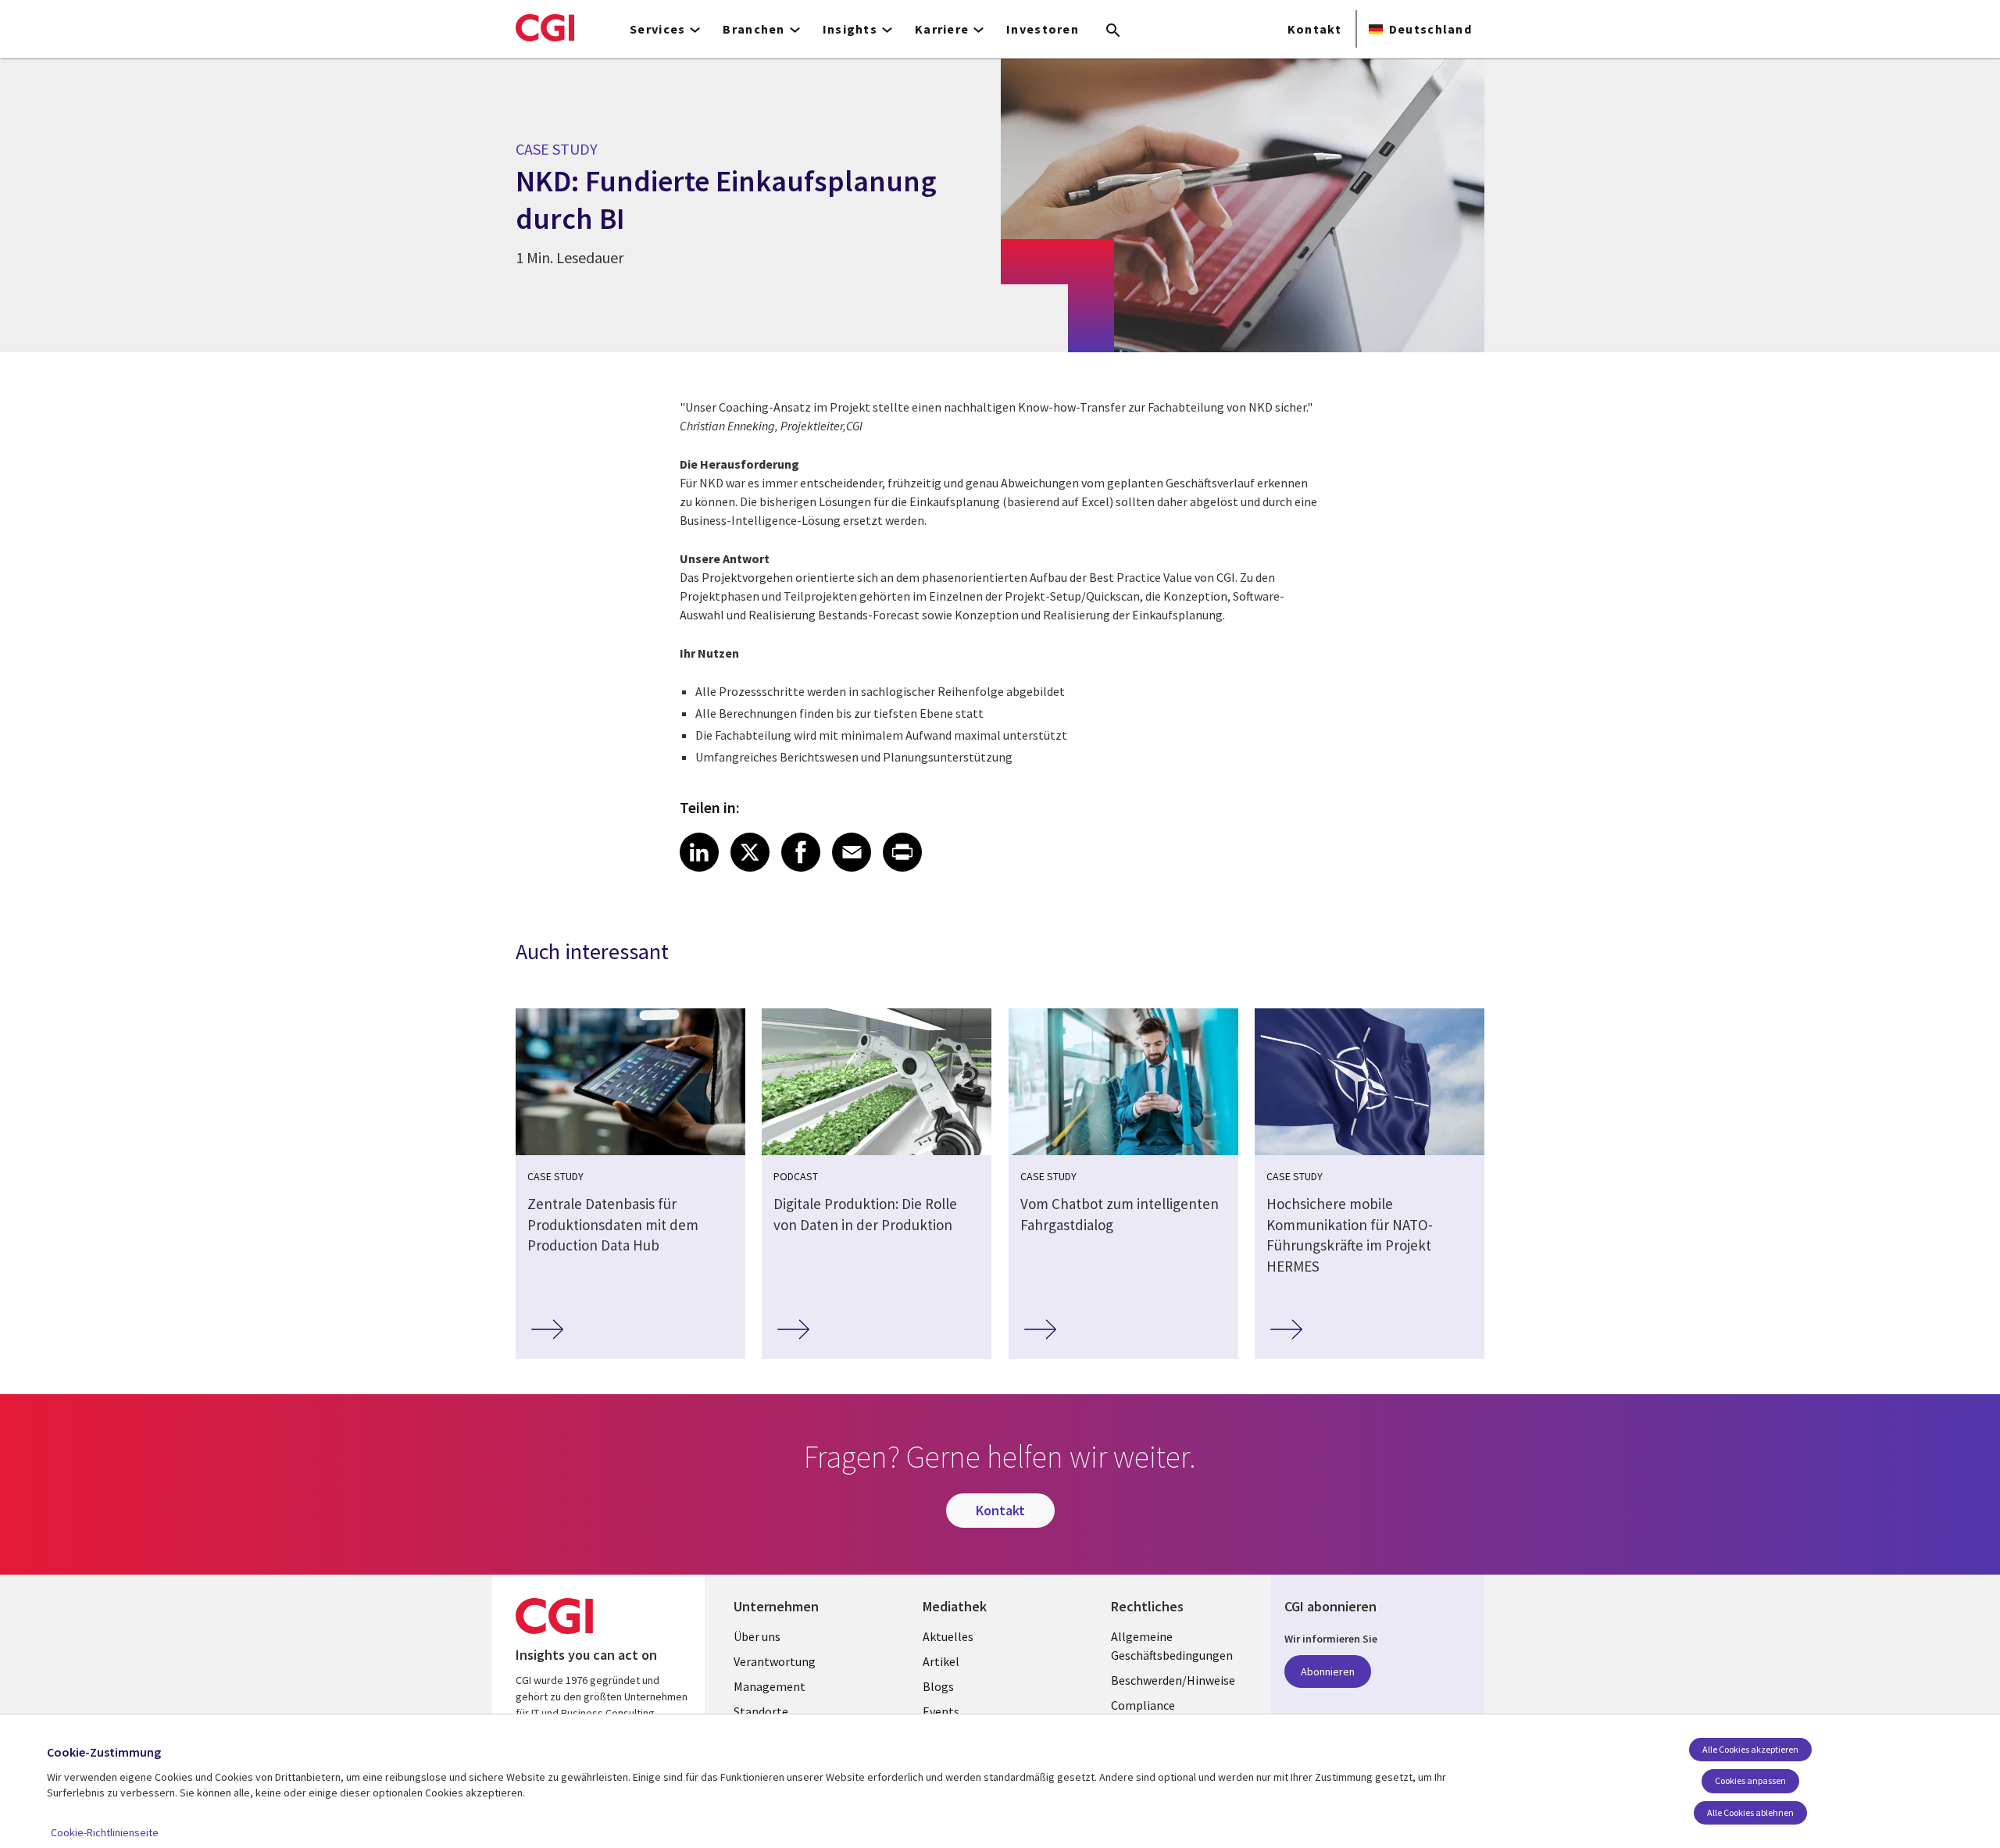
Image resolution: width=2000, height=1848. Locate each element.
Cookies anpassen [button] (1750, 1780)
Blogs (938, 1686)
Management (770, 1686)
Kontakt (1314, 29)
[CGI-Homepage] (545, 27)
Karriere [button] (942, 29)
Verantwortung (775, 1661)
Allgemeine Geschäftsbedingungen (1172, 1646)
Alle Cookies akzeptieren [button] (1750, 1749)
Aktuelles (948, 1636)
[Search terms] (1113, 31)
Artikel (941, 1661)
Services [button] (657, 29)
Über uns (757, 1636)
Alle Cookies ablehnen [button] (1750, 1812)
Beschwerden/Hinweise (1173, 1680)
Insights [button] (850, 29)
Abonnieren (1328, 1671)
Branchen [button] (754, 29)
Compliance (1143, 1705)
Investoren (1043, 29)
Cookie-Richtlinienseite (105, 1832)
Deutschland (1430, 29)
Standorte (761, 1711)
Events (941, 1711)
